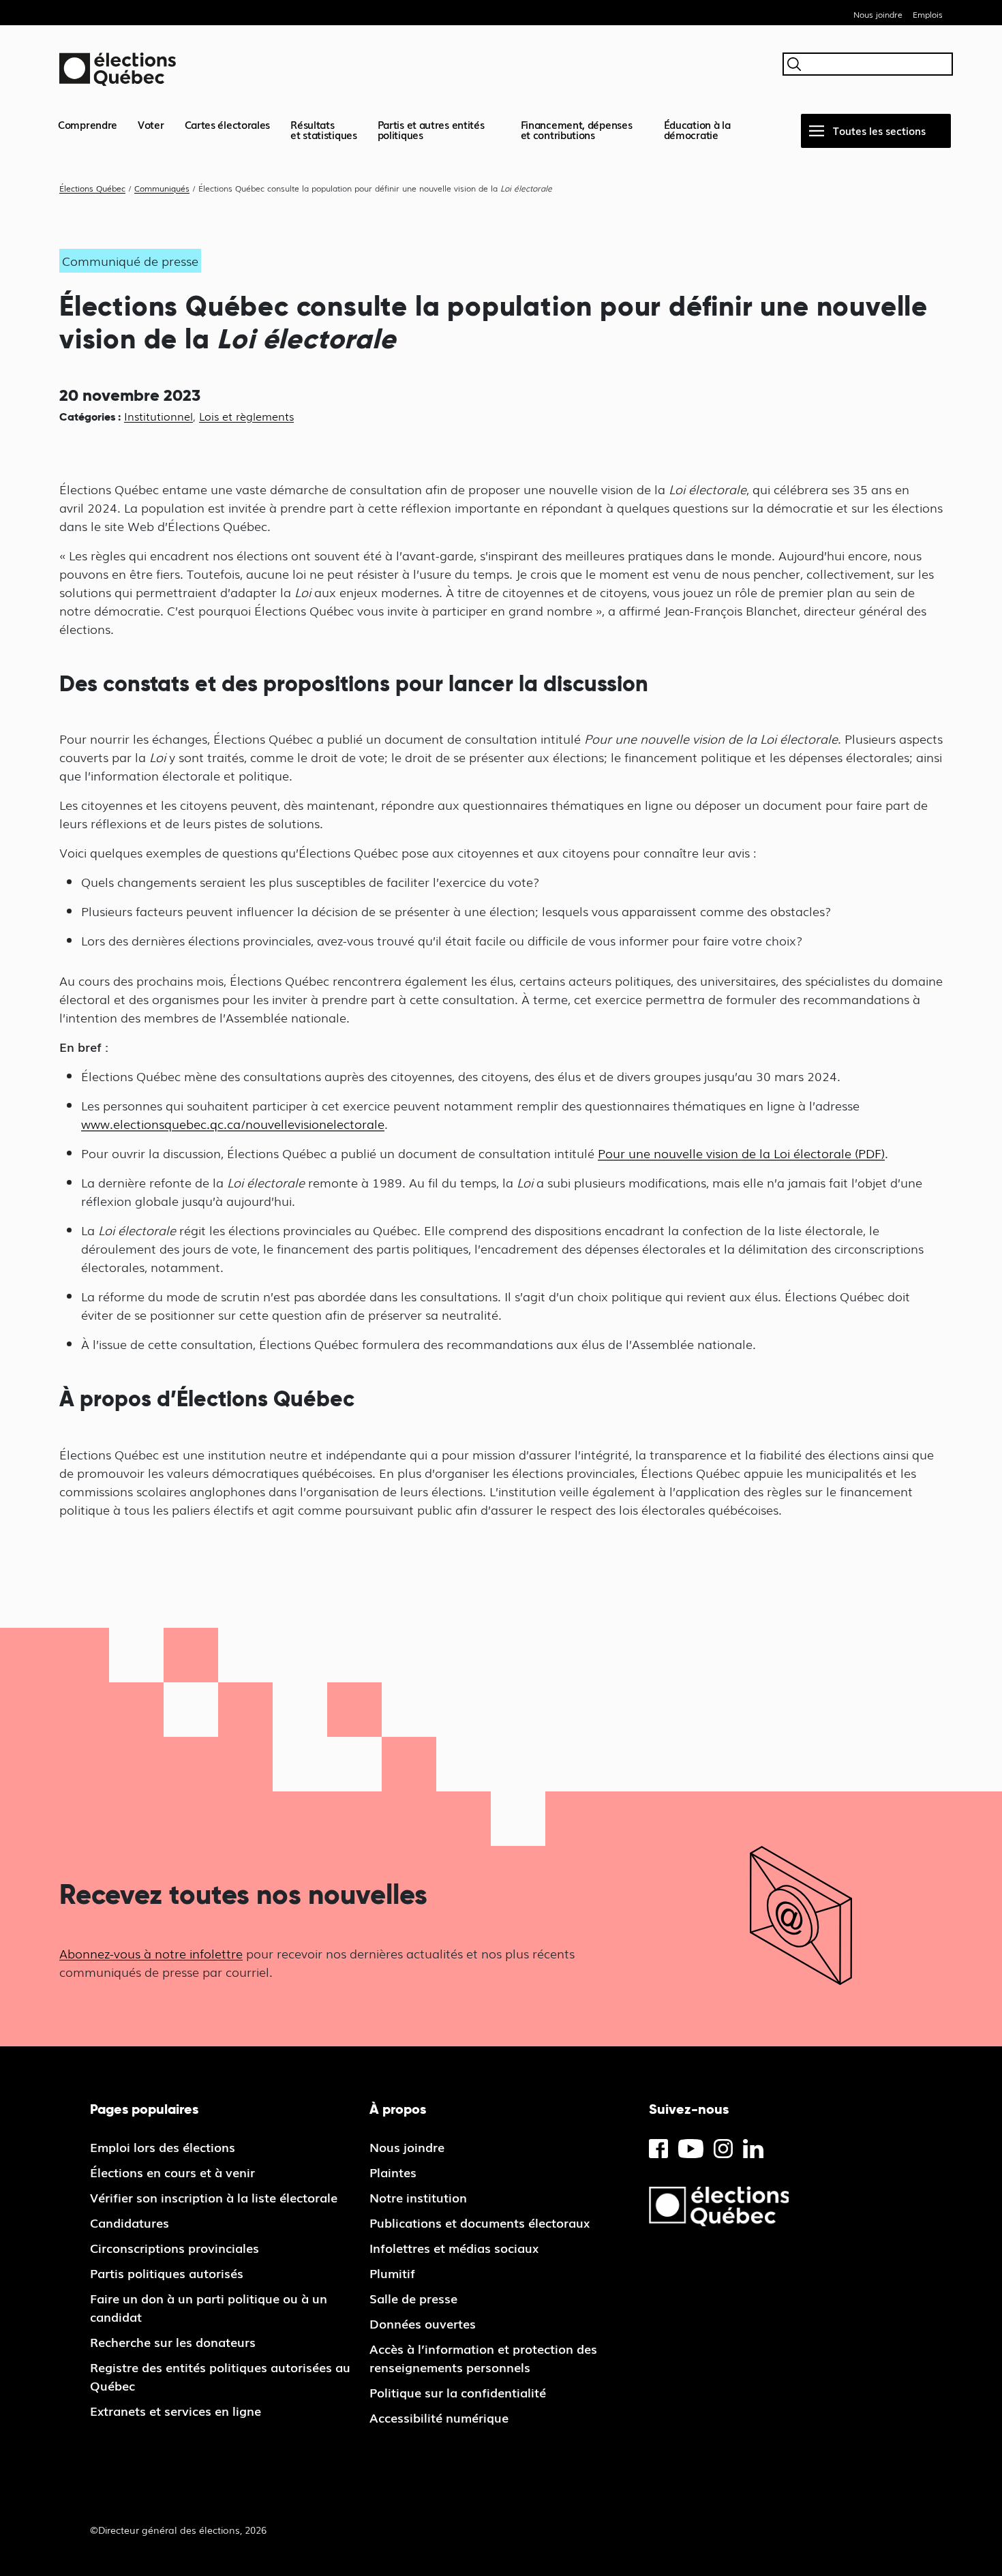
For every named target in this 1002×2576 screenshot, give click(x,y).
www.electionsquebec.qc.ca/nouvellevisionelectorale (233, 1123)
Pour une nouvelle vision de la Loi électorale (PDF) (741, 1153)
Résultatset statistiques (324, 129)
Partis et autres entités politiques (431, 129)
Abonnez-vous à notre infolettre (151, 1953)
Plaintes (393, 2172)
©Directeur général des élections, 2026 (178, 2530)
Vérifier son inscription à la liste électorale (214, 2197)
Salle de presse (413, 2298)
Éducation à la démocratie (697, 129)
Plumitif (392, 2273)
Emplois (928, 14)
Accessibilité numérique (439, 2417)
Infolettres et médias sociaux (454, 2247)
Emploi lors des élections (163, 2147)
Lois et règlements (246, 416)
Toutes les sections (879, 130)
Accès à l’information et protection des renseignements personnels (483, 2358)
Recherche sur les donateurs (173, 2342)
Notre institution (418, 2197)
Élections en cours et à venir (172, 2172)
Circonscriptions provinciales (174, 2247)
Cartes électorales (228, 124)
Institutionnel (158, 416)
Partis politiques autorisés (167, 2273)
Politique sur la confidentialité (458, 2392)
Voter (151, 124)
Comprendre (88, 124)
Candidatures (130, 2222)
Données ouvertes (423, 2323)
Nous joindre (878, 14)
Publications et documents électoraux (480, 2222)
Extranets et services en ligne (176, 2410)
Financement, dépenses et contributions (577, 129)
